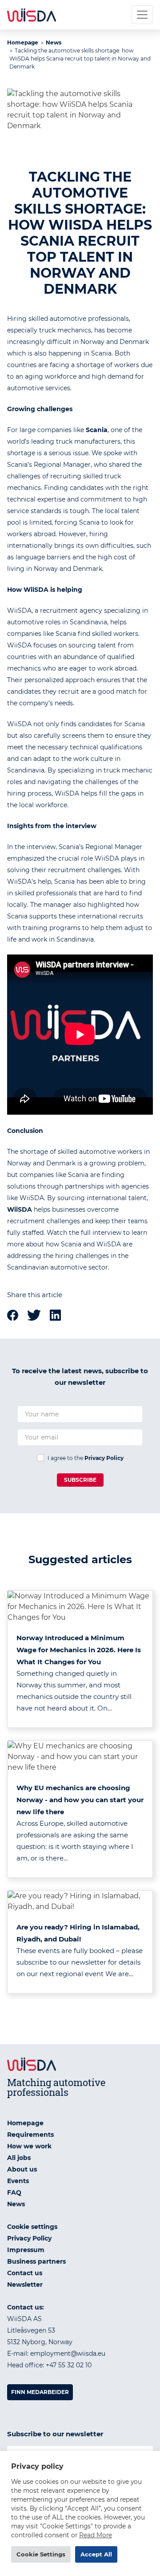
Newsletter (25, 2285)
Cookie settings (32, 2227)
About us (22, 2169)
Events (18, 2181)
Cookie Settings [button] (41, 2554)
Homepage (23, 42)
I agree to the (86, 1458)
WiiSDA (37, 590)
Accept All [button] (96, 2554)
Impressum (26, 2250)
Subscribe (80, 1480)
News (54, 42)
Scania (97, 430)
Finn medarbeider (40, 2392)
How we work (29, 2146)
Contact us (25, 2273)
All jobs (19, 2158)
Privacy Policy (104, 1458)
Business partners (36, 2261)
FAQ (14, 2192)
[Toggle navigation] (142, 15)
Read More (96, 2535)
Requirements (30, 2135)
